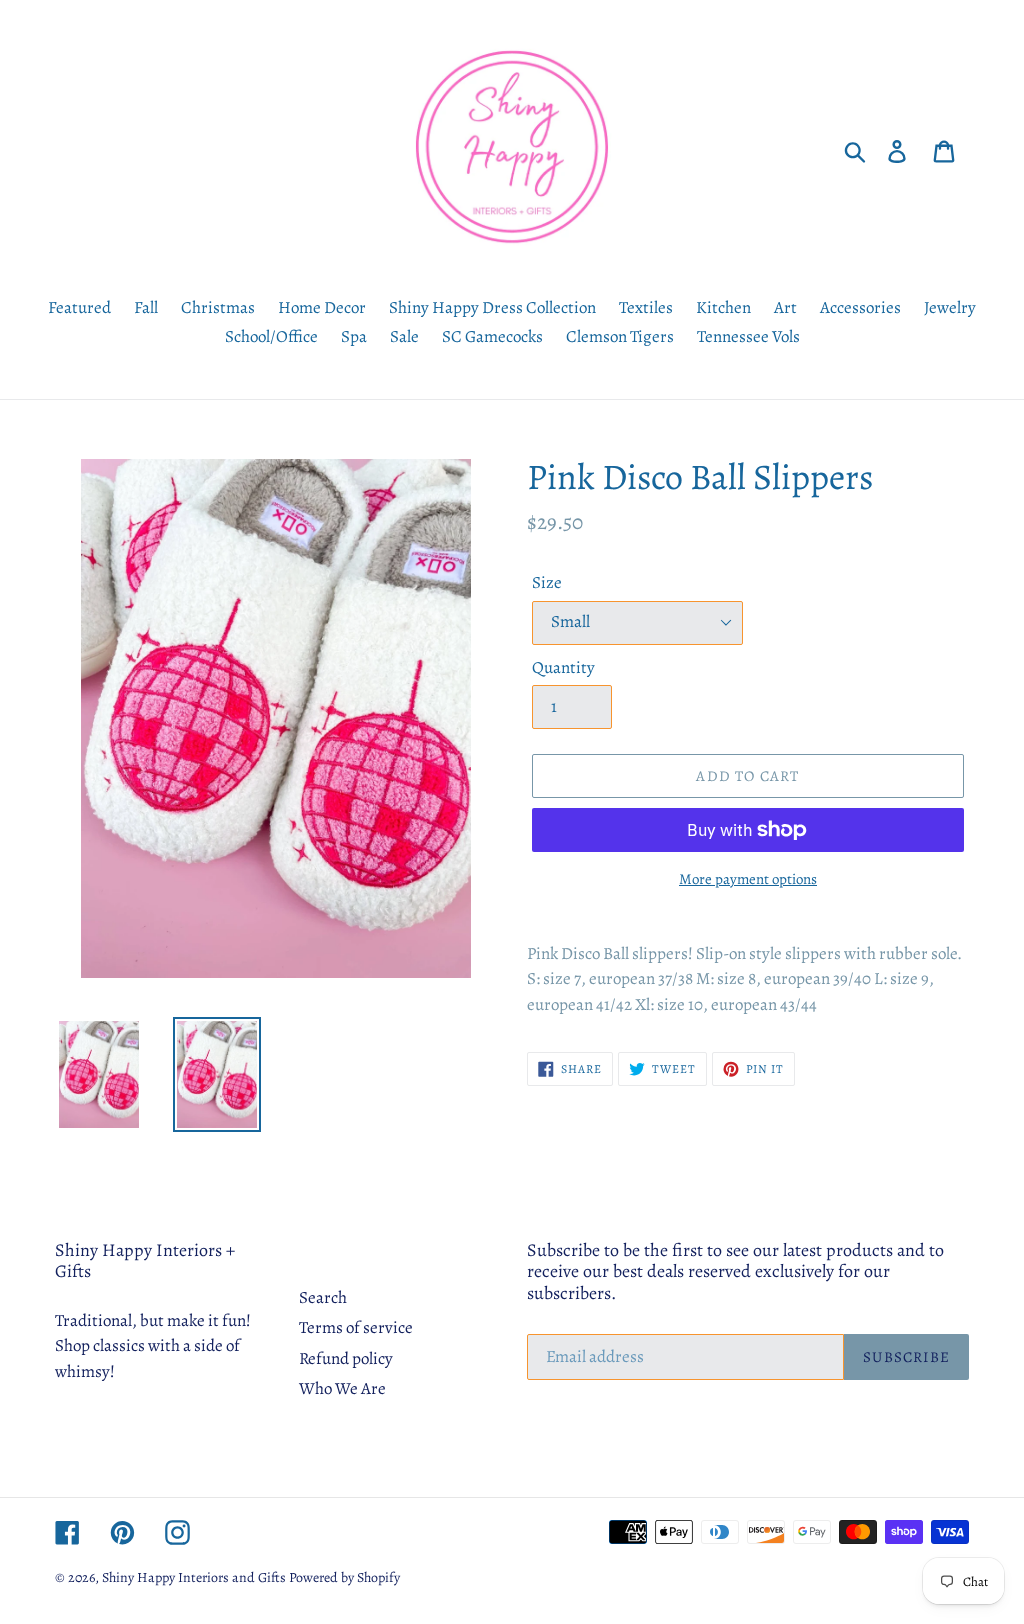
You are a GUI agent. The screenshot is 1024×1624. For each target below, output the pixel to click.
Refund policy (346, 1358)
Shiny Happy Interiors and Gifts (194, 1577)
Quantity (563, 667)
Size (547, 582)
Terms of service (356, 1327)
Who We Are (342, 1388)
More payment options (748, 879)
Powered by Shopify (344, 1577)
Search (323, 1297)
